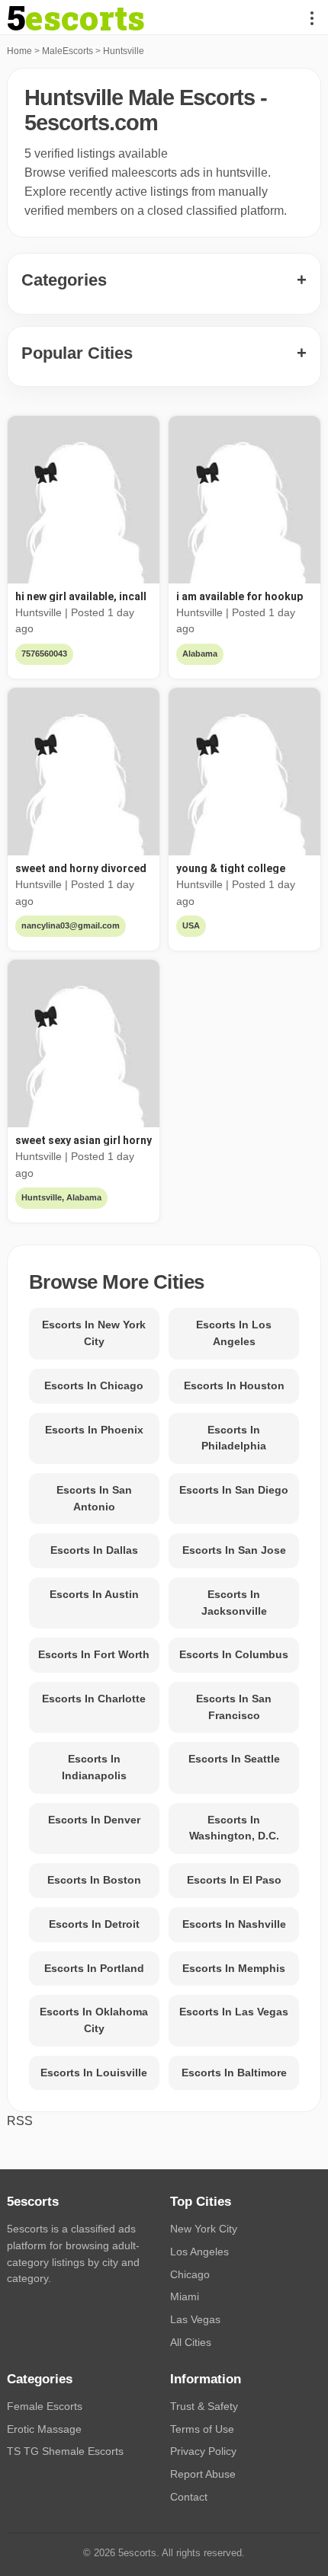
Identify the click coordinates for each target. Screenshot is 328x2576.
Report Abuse (203, 2474)
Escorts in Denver (94, 1820)
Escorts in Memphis (234, 1968)
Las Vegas (195, 2319)
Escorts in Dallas (94, 1550)
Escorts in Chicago (94, 1385)
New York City (204, 2229)
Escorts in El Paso (234, 1880)
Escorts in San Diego (234, 1490)
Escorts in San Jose (234, 1550)
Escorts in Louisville (94, 2073)
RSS (20, 2121)
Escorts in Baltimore (234, 2073)
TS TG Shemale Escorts (65, 2451)
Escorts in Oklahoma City (94, 2020)
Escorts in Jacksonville (234, 1603)
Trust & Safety (204, 2406)
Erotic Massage (44, 2429)
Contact (189, 2497)
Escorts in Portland (94, 1968)
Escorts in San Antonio (94, 1498)
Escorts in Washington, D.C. (234, 1828)
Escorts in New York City (94, 1333)
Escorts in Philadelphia (234, 1438)
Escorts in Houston (234, 1385)
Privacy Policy (203, 2451)
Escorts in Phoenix (94, 1430)
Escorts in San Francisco (234, 1707)
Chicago (190, 2274)
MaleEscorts (68, 51)
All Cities (191, 2342)
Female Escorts (45, 2406)
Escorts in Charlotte (94, 1699)
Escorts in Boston (94, 1880)
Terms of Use (202, 2429)
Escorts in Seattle (234, 1759)
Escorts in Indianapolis (94, 1767)
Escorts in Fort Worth (94, 1654)
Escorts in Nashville (234, 1924)
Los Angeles (199, 2252)
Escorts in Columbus (234, 1654)
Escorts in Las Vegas (234, 2012)
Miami (185, 2296)
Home (19, 51)
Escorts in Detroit (94, 1924)
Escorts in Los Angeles (234, 1333)
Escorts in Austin (94, 1594)
